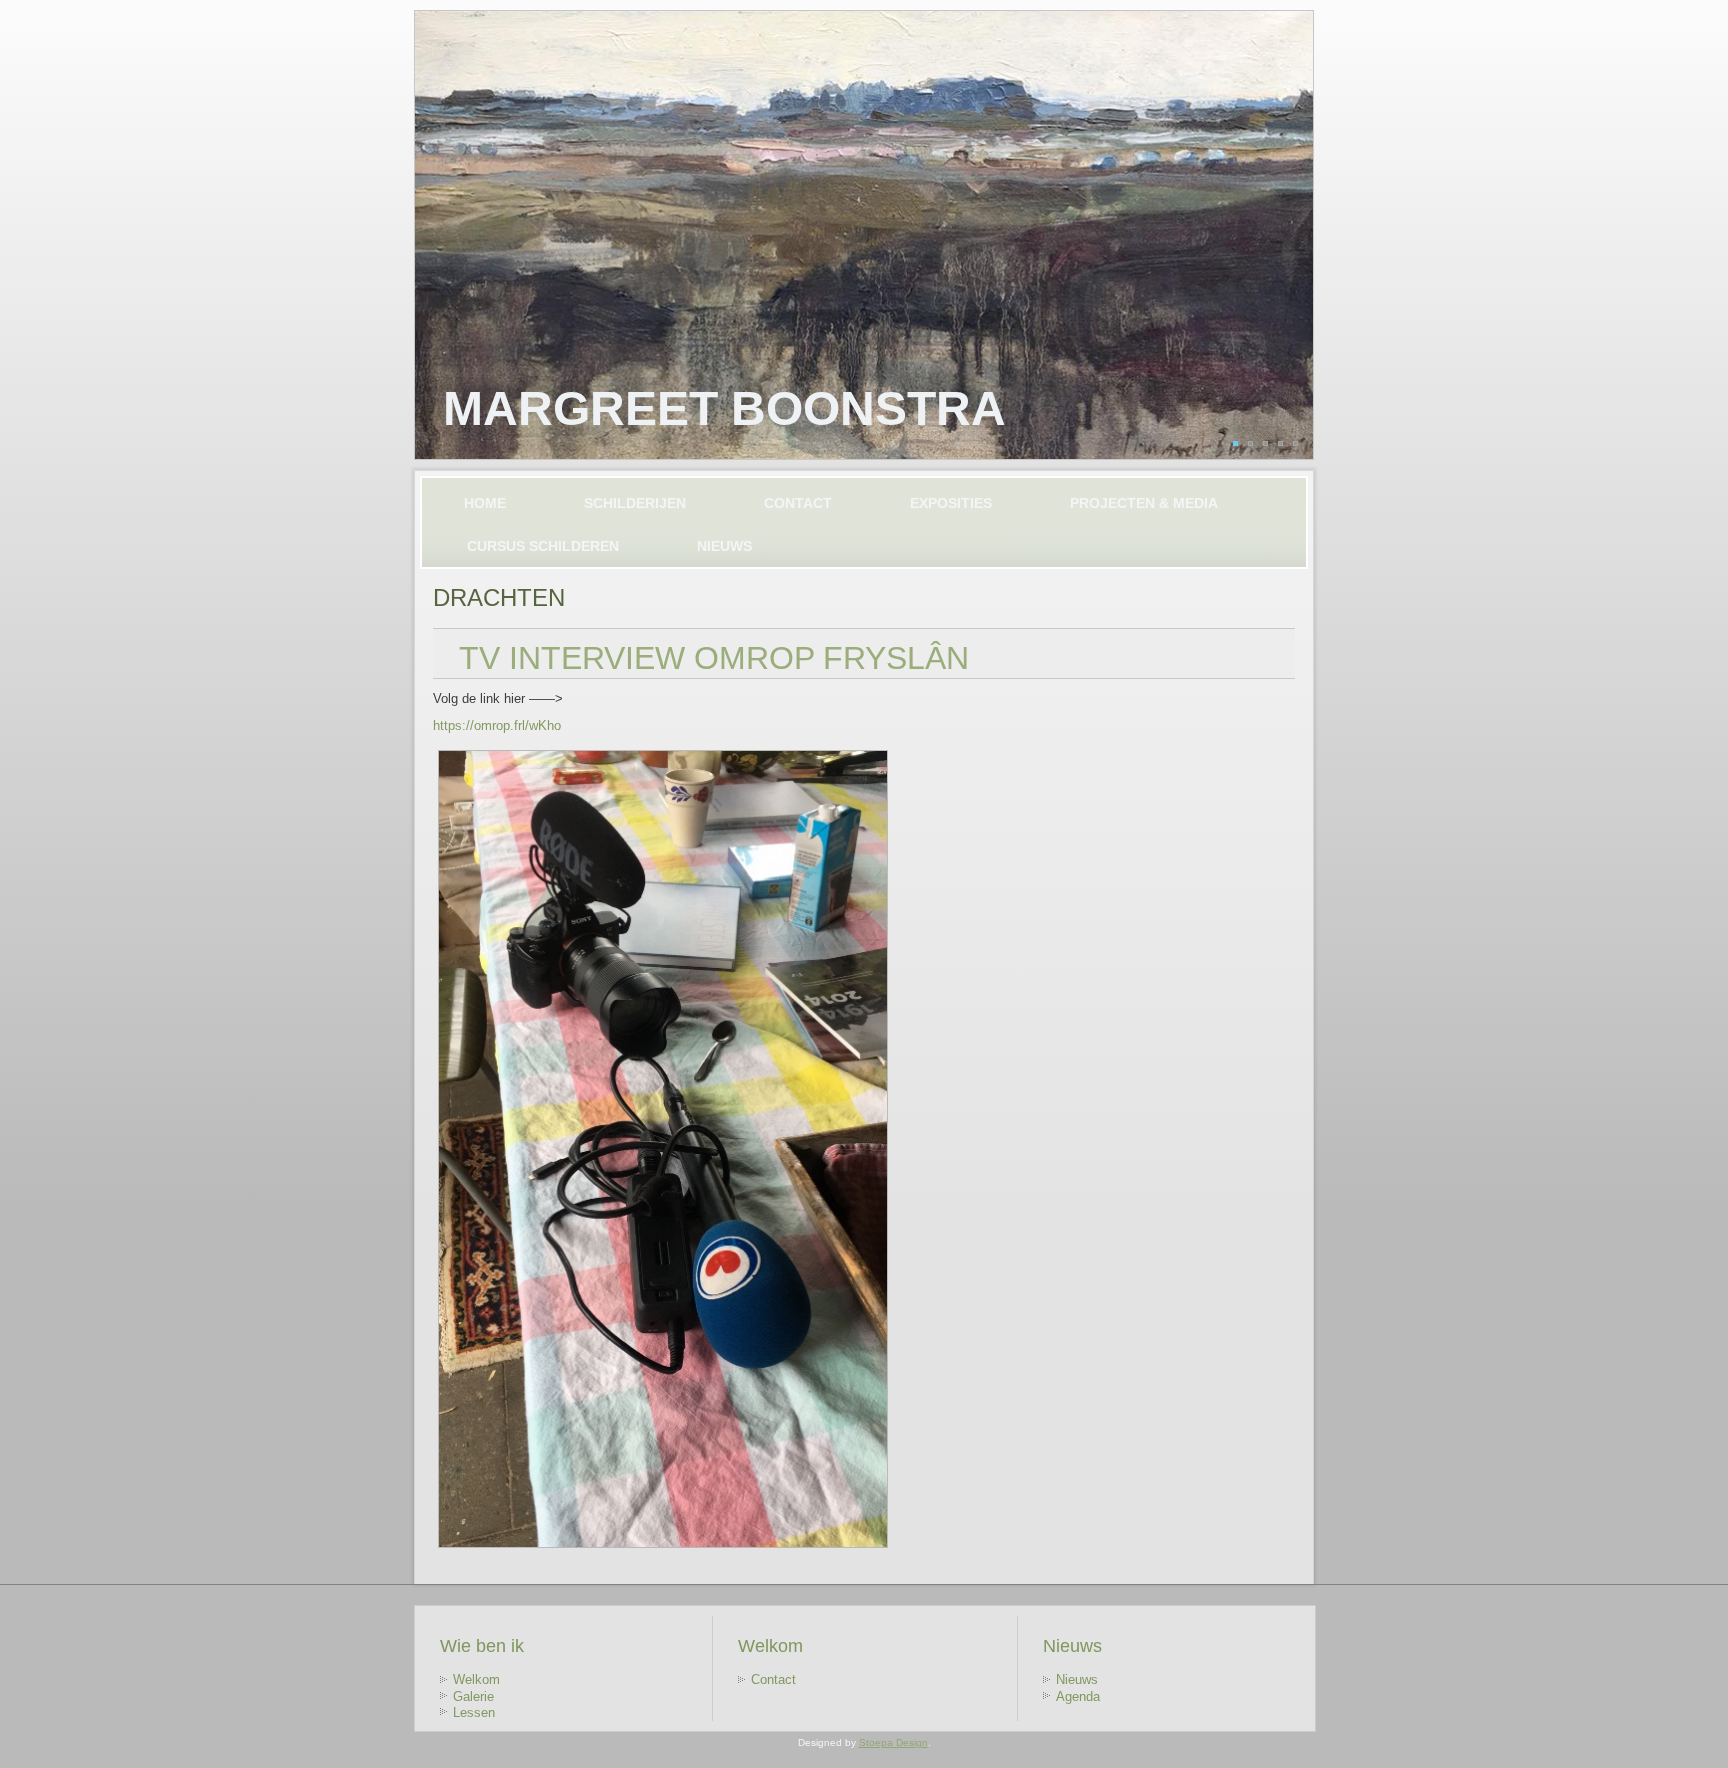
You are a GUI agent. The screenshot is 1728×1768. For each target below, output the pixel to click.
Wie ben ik (482, 1646)
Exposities (951, 503)
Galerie (473, 1696)
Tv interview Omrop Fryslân (714, 658)
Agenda (1078, 1696)
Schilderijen (635, 503)
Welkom (476, 1679)
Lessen (474, 1712)
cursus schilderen (543, 546)
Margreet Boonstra (724, 408)
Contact (798, 503)
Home (485, 503)
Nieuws (724, 546)
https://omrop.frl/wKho (497, 725)
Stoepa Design (893, 1742)
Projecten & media (1144, 503)
